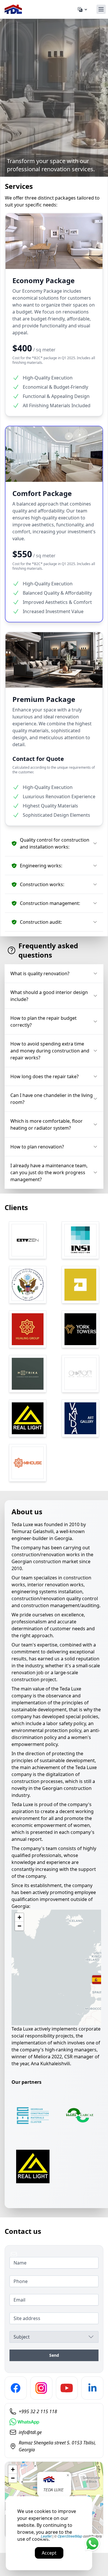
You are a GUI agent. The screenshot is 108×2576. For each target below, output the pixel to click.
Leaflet (46, 2536)
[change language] (83, 10)
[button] (54, 843)
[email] (54, 2432)
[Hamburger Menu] (101, 9)
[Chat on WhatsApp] (24, 2422)
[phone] (54, 2411)
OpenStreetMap (70, 2536)
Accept (49, 2553)
